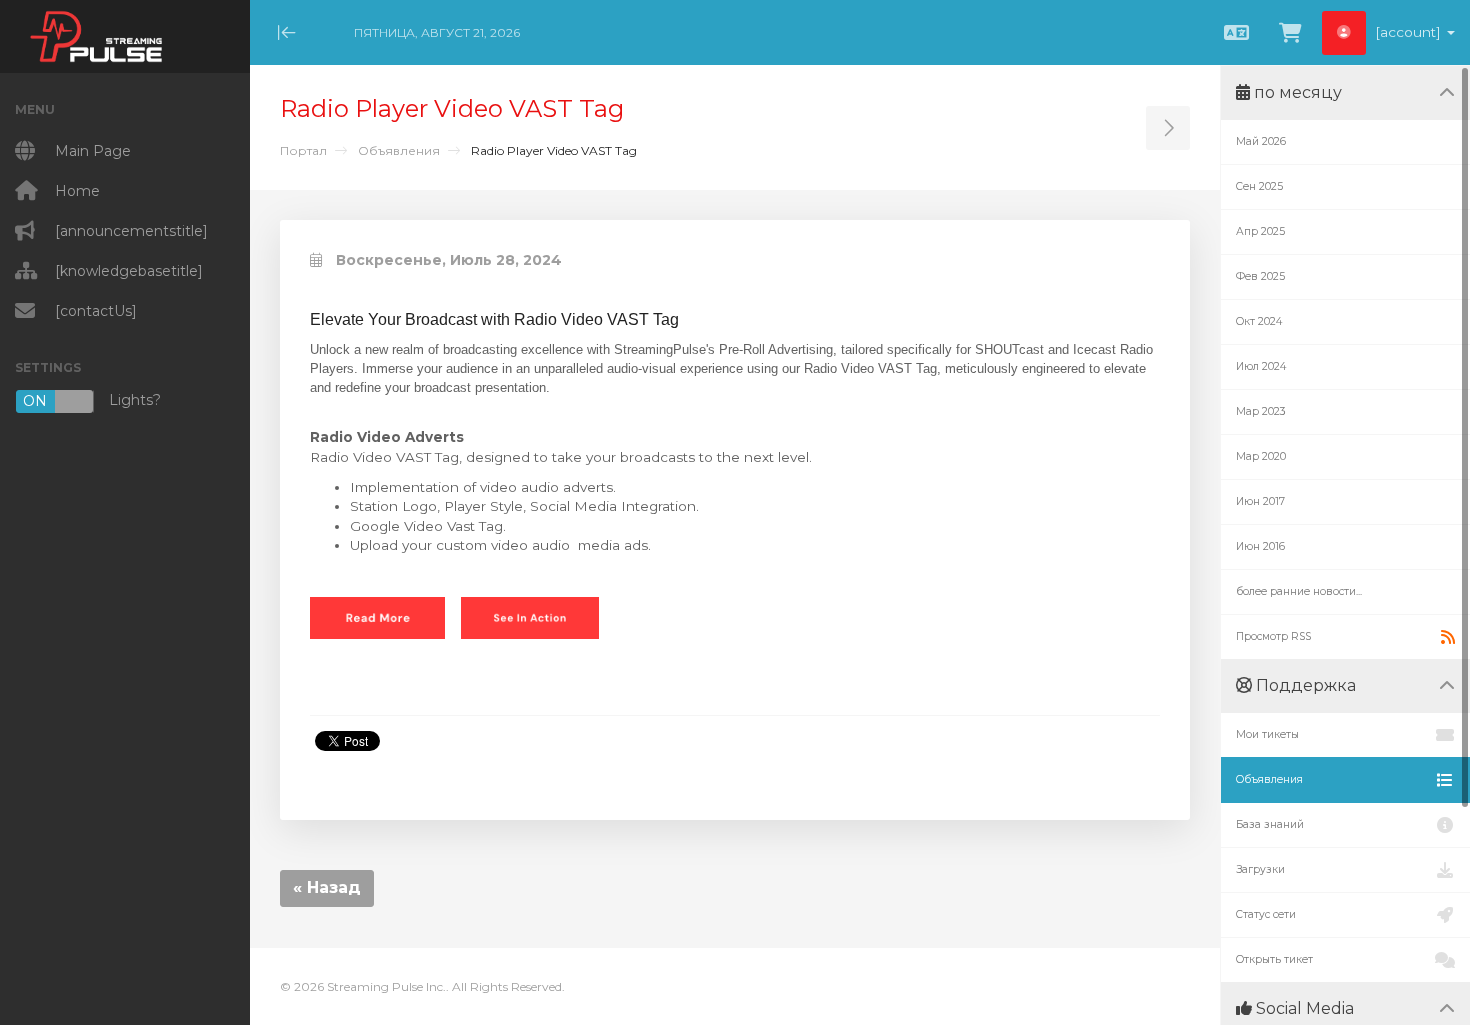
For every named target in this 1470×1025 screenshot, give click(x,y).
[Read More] (377, 617)
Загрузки (1260, 869)
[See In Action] (530, 617)
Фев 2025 (1260, 276)
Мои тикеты (1267, 734)
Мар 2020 (1261, 456)
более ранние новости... (1299, 591)
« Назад (327, 887)
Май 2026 (1261, 141)
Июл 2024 (1261, 366)
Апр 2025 (1260, 231)
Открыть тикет (1274, 959)
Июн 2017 (1260, 501)
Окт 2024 (1259, 321)
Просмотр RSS (1273, 636)
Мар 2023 (1261, 411)
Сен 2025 (1259, 186)
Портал (303, 150)
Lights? (92, 400)
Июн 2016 (1260, 546)
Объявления (399, 150)
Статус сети (1266, 914)
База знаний (1270, 824)
